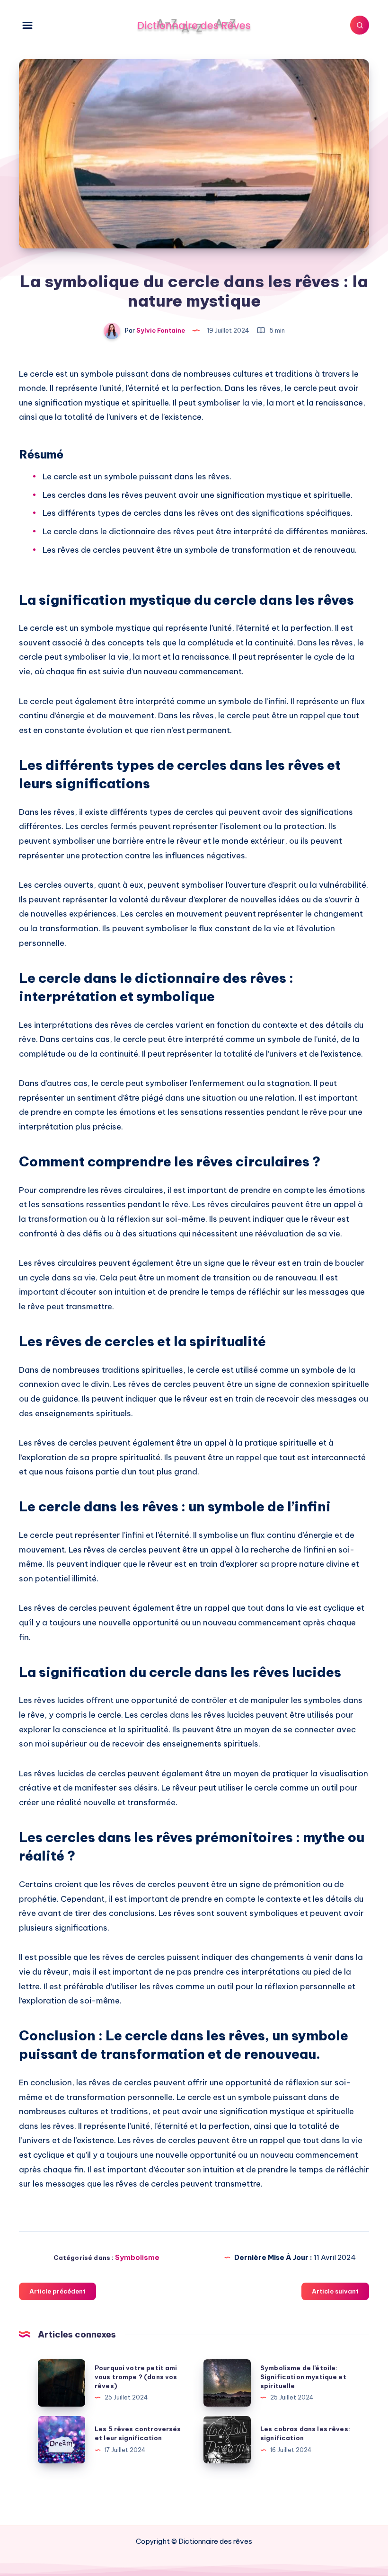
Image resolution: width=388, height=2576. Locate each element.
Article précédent (57, 2291)
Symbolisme (137, 2257)
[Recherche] (360, 25)
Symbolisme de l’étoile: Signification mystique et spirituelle (303, 2377)
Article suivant (335, 2291)
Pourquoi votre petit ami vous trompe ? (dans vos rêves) (136, 2377)
